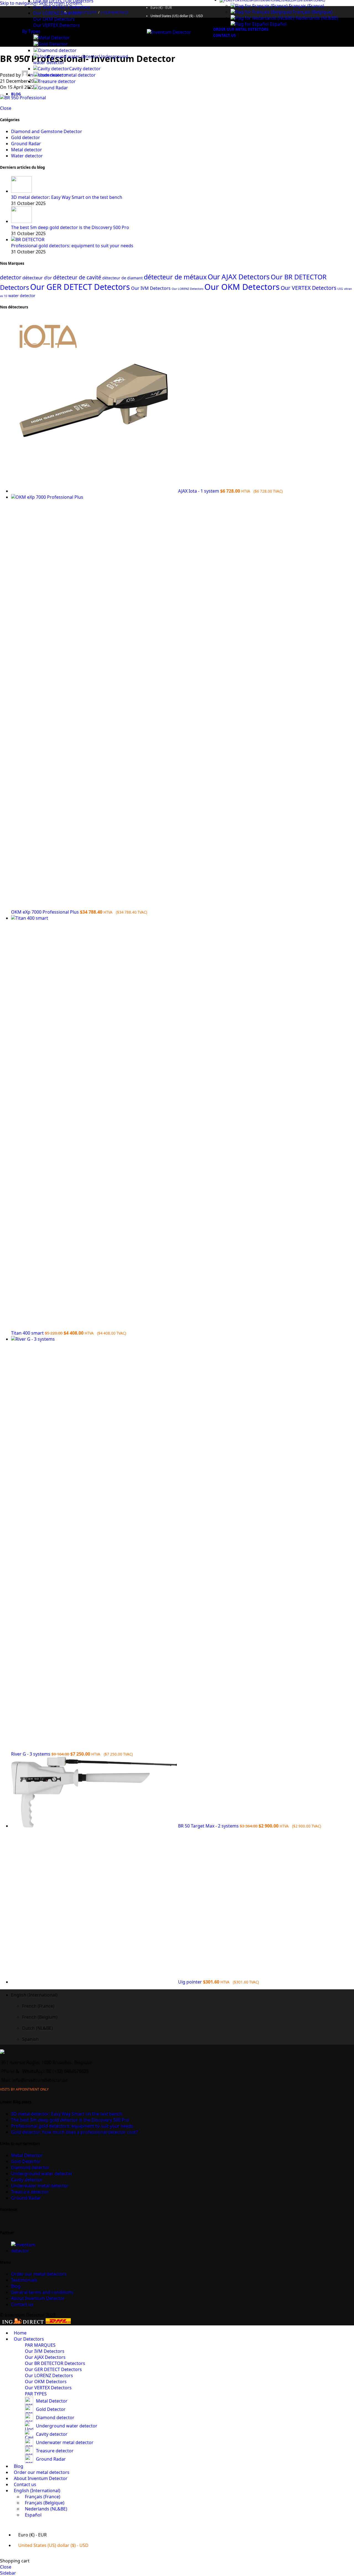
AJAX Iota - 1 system (199, 491)
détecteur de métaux (175, 277)
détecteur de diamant (123, 278)
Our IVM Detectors (151, 288)
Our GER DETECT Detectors (62, 7)
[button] (183, 1995)
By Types (31, 31)
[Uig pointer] (95, 1982)
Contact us (22, 2304)
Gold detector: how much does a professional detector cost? (74, 2132)
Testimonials (24, 2280)
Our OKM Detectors (54, 19)
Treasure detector (57, 81)
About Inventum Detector (38, 2298)
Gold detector (26, 137)
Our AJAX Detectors (239, 277)
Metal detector (27, 150)
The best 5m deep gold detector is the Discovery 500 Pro (70, 227)
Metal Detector (54, 38)
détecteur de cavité (77, 277)
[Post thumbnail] (21, 191)
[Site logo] (169, 32)
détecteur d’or (37, 278)
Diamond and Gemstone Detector (47, 131)
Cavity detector (85, 69)
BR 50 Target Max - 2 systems (209, 1826)
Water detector (27, 156)
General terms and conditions (42, 2292)
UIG (340, 289)
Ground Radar (53, 88)
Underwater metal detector (67, 75)
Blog (16, 2286)
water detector (22, 296)
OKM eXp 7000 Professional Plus (45, 912)
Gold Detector (53, 44)
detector (11, 277)
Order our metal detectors (39, 2274)
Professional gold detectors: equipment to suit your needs (72, 246)
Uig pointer (191, 1982)
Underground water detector (42, 2174)
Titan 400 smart (28, 1333)
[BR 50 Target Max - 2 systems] (95, 1826)
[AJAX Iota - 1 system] (95, 491)
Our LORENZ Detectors (57, 13)
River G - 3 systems (31, 1754)
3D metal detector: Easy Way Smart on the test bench (67, 197)
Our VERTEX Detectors (57, 25)
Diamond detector (57, 50)
